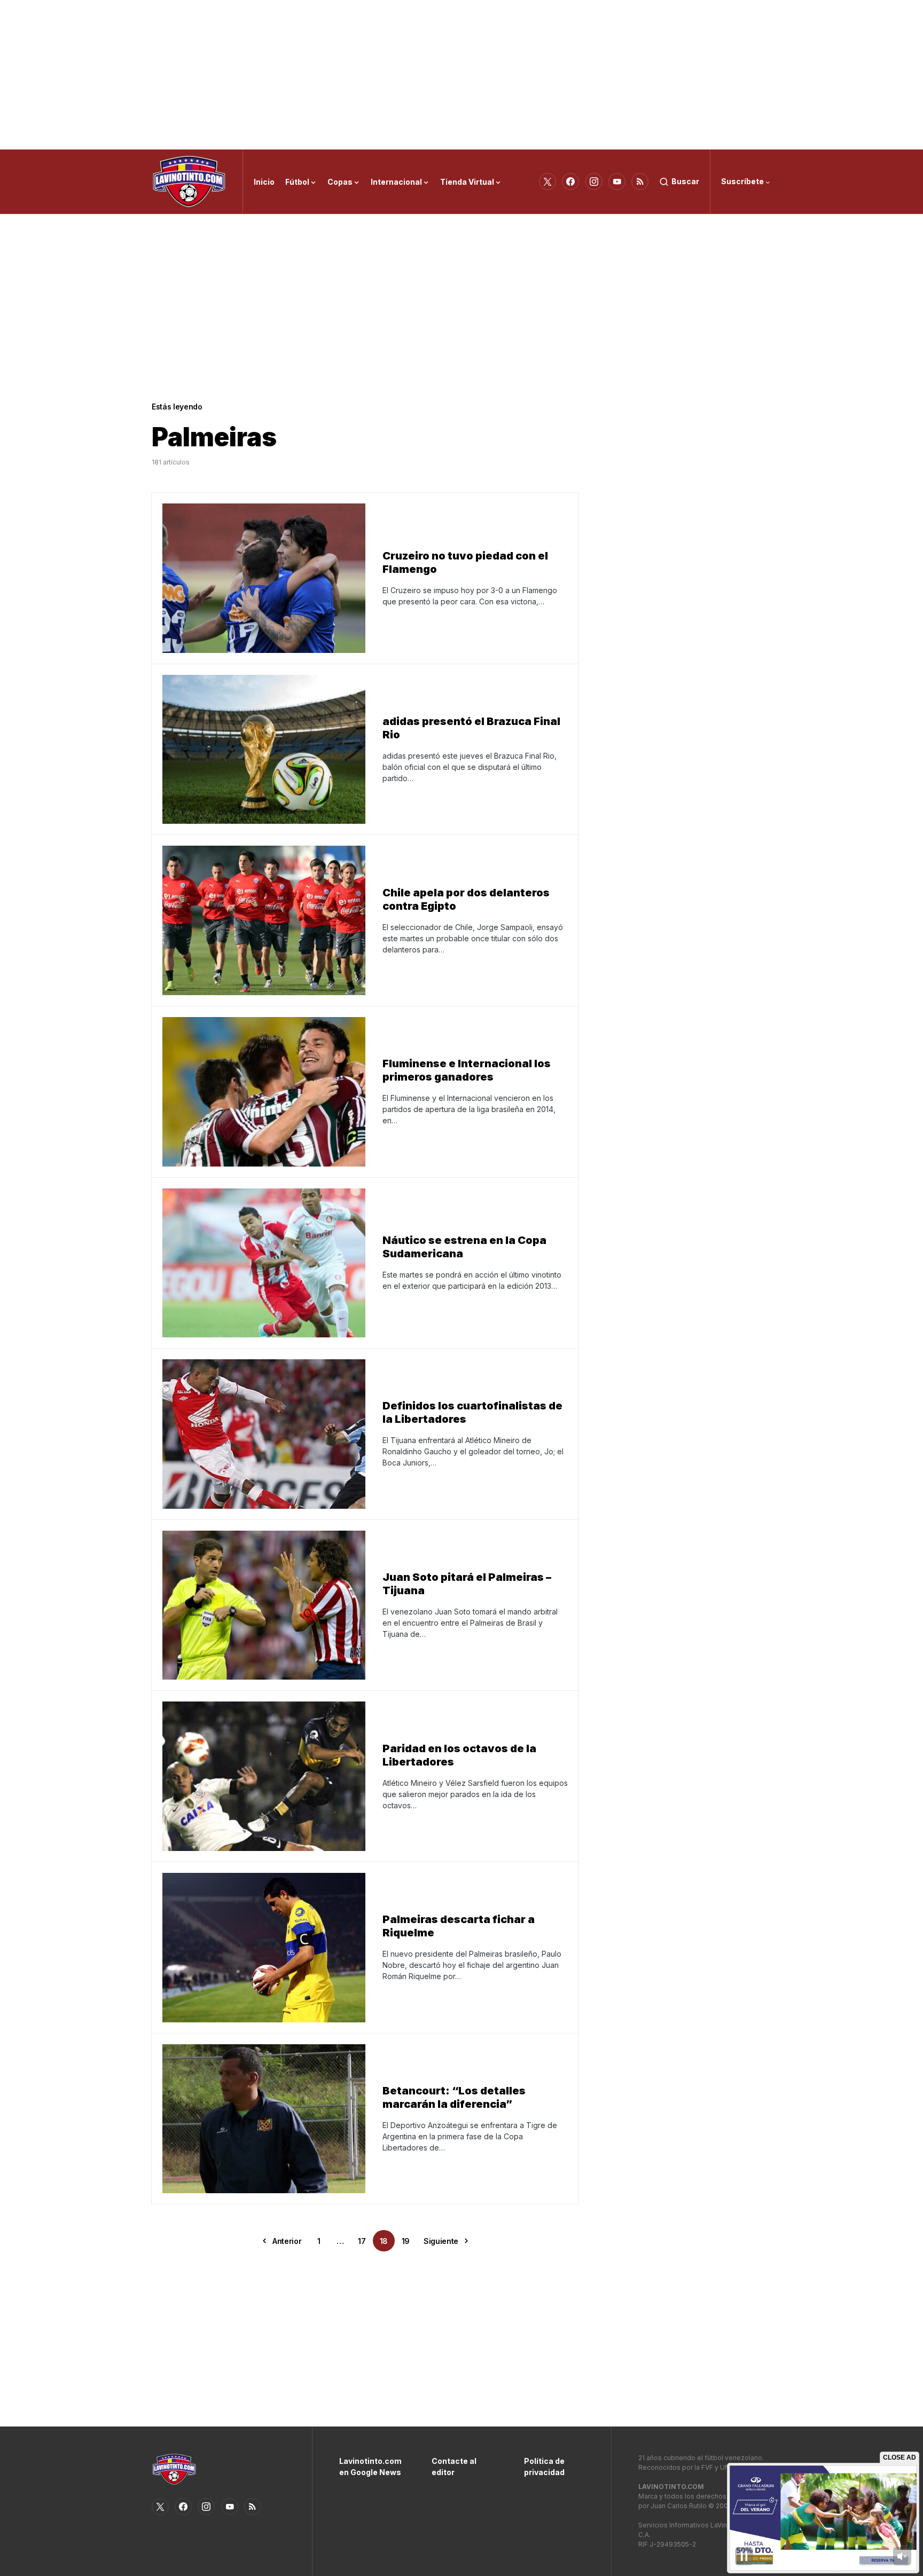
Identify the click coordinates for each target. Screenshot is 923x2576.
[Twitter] (547, 182)
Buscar (685, 181)
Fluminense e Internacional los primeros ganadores (467, 1070)
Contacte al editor (454, 2467)
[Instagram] (594, 182)
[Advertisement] (461, 75)
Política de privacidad (544, 2467)
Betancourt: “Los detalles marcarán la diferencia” (454, 2097)
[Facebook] (570, 182)
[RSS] (640, 182)
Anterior (287, 2241)
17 (362, 2241)
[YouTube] (617, 182)
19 (406, 2241)
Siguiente (441, 2241)
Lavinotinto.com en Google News (369, 2467)
